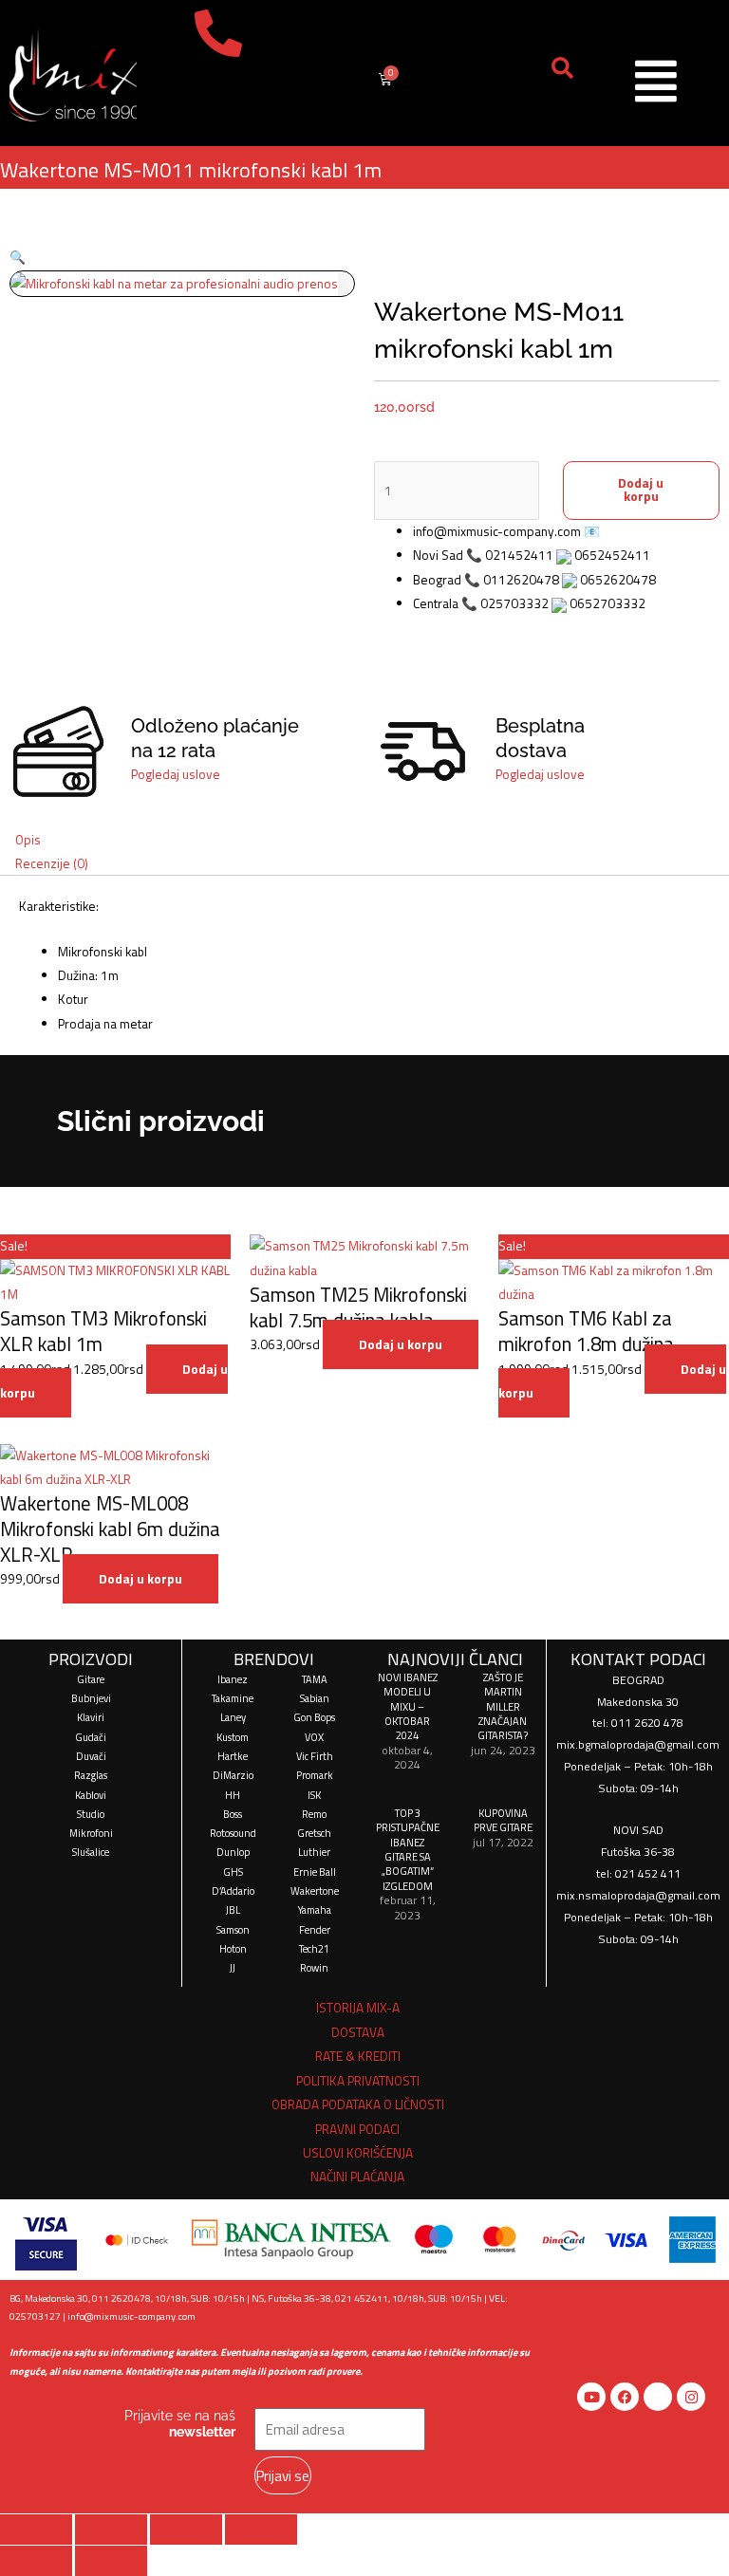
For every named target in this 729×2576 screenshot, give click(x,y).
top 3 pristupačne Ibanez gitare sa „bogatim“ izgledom (408, 1849)
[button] (18, 257)
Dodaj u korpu (641, 490)
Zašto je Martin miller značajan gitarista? (503, 1706)
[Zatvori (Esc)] (261, 2530)
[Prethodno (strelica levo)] (36, 2561)
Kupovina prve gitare (503, 1820)
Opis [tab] (28, 840)
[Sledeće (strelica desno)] (111, 2561)
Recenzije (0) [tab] (52, 863)
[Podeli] (186, 2530)
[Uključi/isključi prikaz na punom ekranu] (111, 2530)
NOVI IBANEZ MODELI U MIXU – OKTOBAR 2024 (408, 1706)
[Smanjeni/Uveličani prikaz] (36, 2530)
